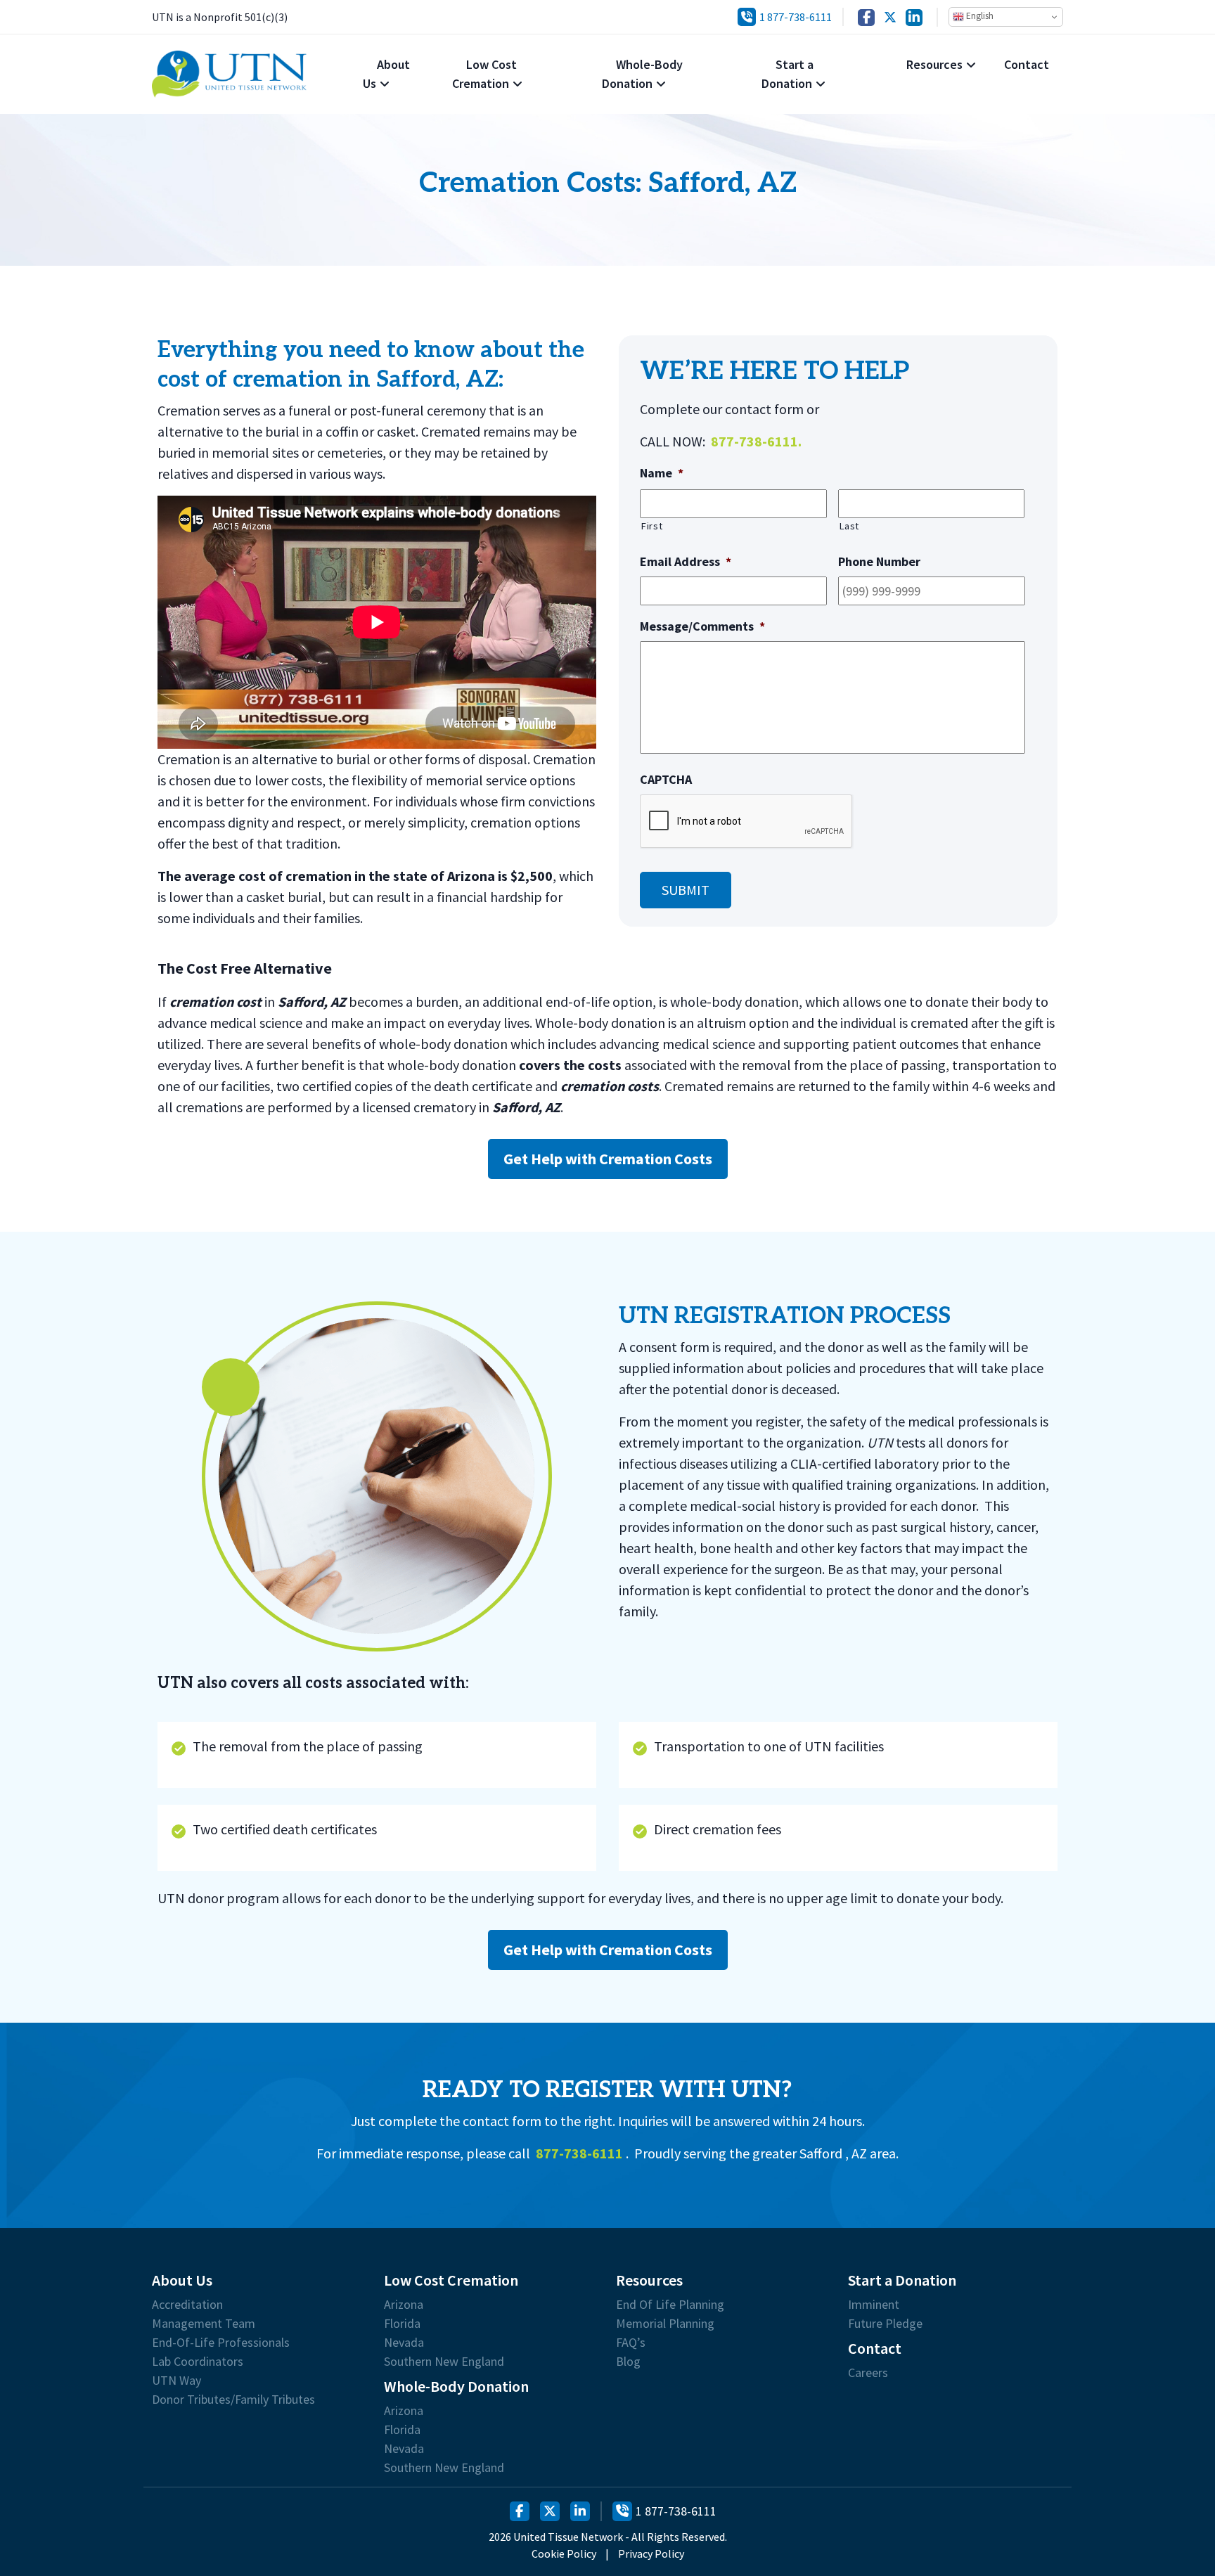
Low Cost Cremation (484, 74)
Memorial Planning (665, 2324)
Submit (686, 890)
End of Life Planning (670, 2305)
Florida (402, 2324)
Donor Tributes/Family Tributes (233, 2400)
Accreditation (187, 2305)
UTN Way (176, 2381)
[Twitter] (890, 17)
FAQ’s (631, 2343)
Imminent (874, 2305)
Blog (628, 2362)
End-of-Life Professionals (221, 2343)
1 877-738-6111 (796, 17)
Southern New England (444, 2362)
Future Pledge (885, 2324)
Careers (868, 2373)
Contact (1027, 64)
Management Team (204, 2324)
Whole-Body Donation (642, 74)
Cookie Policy (564, 2554)
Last (849, 526)
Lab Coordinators (198, 2362)
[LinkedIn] (914, 17)
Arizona (404, 2305)
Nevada (404, 2343)
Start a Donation (787, 74)
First (651, 526)
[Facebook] (866, 17)
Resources (934, 64)
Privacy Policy (651, 2554)
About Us (386, 74)
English (979, 16)
